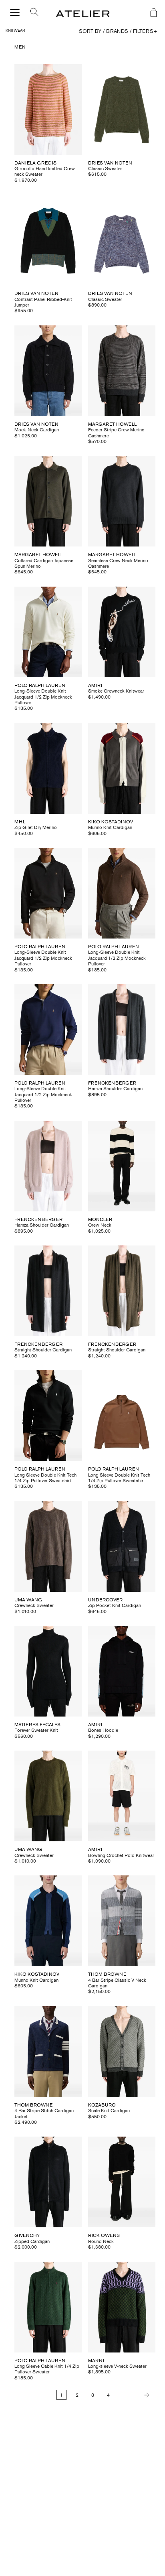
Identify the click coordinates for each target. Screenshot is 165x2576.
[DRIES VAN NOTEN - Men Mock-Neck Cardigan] (48, 371)
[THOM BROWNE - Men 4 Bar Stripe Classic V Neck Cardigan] (122, 1921)
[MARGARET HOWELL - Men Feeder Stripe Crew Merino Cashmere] (122, 371)
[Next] (135, 2395)
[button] (31, 14)
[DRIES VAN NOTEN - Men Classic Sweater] (122, 110)
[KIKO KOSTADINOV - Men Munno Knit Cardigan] (122, 768)
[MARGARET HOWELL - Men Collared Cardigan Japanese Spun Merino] (48, 501)
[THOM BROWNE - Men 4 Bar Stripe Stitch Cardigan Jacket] (48, 2052)
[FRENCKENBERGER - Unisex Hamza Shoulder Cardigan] (122, 1030)
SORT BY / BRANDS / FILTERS (118, 31)
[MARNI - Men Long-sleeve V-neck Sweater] (122, 2307)
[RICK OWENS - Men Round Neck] (122, 2182)
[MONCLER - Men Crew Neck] (122, 1166)
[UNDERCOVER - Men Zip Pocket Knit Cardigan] (122, 1546)
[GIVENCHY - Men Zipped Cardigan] (48, 2182)
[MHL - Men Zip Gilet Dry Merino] (48, 768)
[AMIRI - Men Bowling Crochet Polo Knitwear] (122, 1796)
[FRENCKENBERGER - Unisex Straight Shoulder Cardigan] (48, 1291)
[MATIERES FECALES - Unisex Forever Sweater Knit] (48, 1671)
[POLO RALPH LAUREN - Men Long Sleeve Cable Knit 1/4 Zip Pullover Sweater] (48, 2307)
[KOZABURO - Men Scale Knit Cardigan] (122, 2052)
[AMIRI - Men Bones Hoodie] (122, 1671)
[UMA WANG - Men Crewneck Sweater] (48, 1546)
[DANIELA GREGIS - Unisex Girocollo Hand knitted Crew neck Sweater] (48, 110)
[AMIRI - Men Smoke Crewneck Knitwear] (122, 632)
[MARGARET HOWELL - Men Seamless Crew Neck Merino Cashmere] (122, 501)
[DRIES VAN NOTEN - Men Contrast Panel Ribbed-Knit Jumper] (48, 240)
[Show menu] (15, 13)
